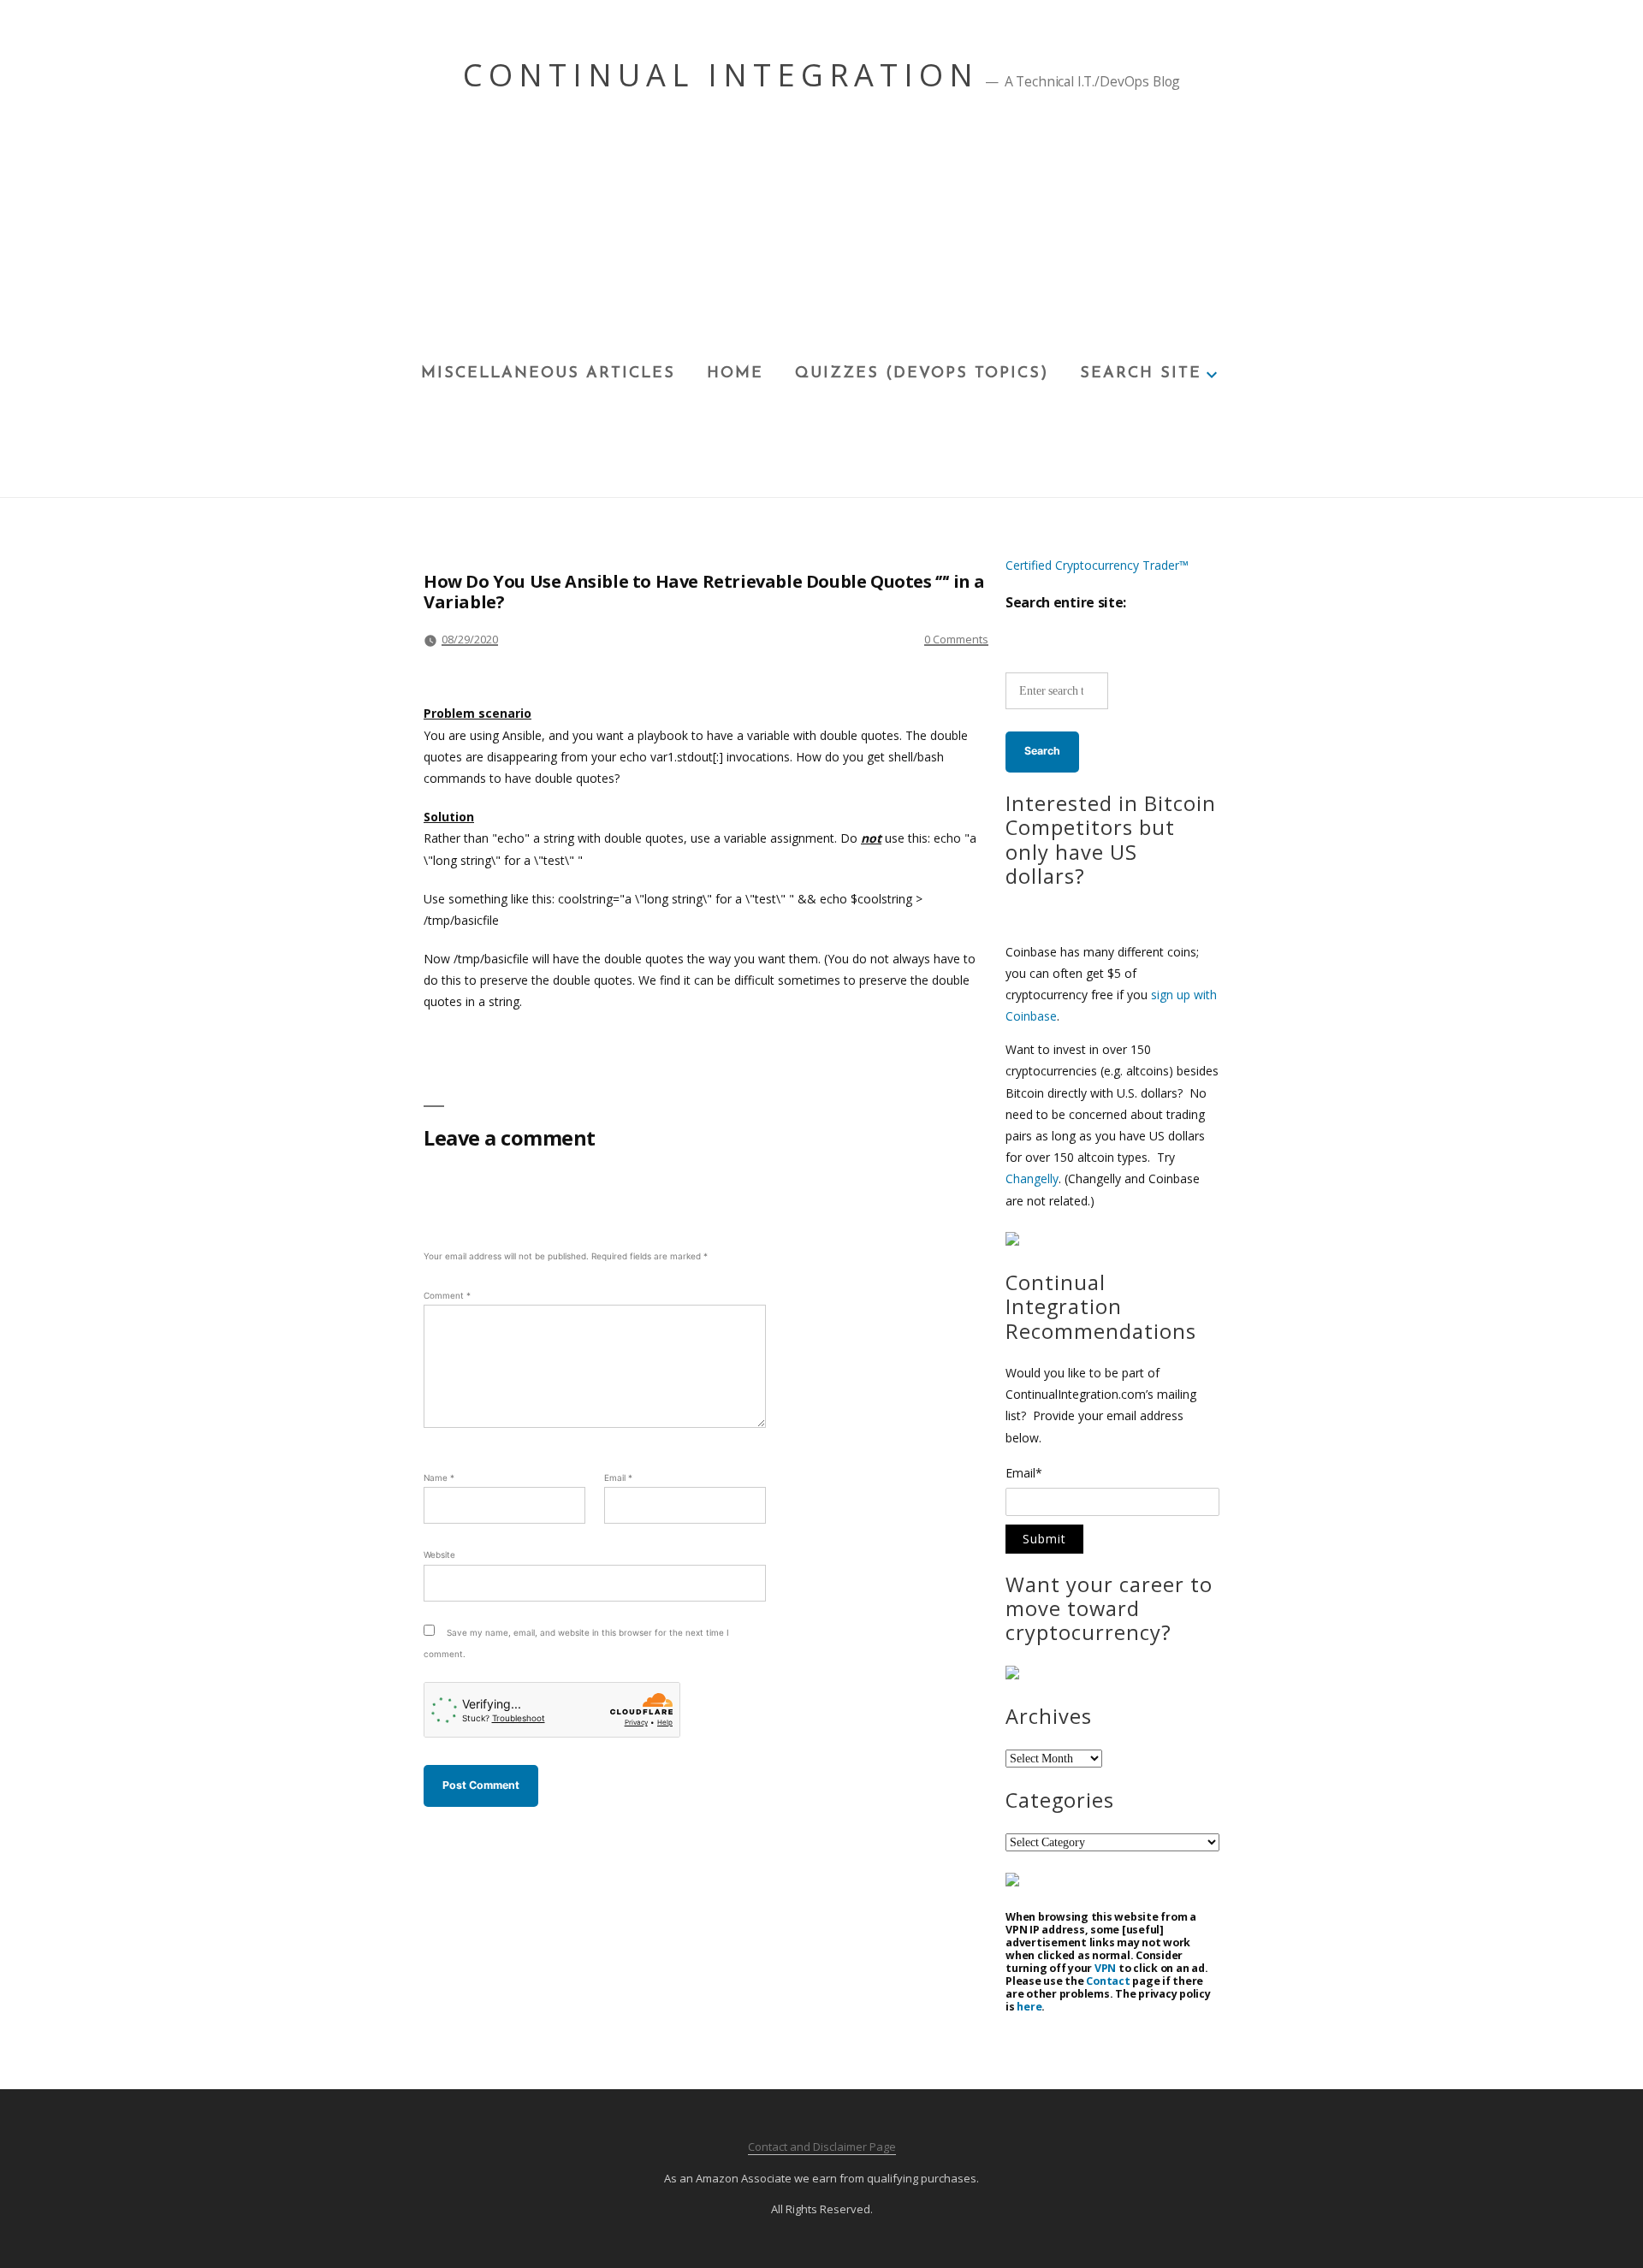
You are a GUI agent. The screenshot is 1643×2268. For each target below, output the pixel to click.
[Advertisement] (821, 232)
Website (439, 1554)
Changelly (1032, 1178)
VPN (1105, 1968)
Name (439, 1477)
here (1029, 2007)
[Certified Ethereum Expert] (1012, 1882)
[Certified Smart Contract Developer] (1012, 1675)
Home (735, 374)
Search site (1141, 374)
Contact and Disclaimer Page (822, 2147)
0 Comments (956, 639)
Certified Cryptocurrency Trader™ (1097, 565)
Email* (1024, 1474)
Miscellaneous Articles (548, 374)
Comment (447, 1295)
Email (618, 1477)
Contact (1108, 1981)
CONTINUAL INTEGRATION (721, 75)
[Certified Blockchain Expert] (1012, 1241)
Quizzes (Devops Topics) (922, 374)
